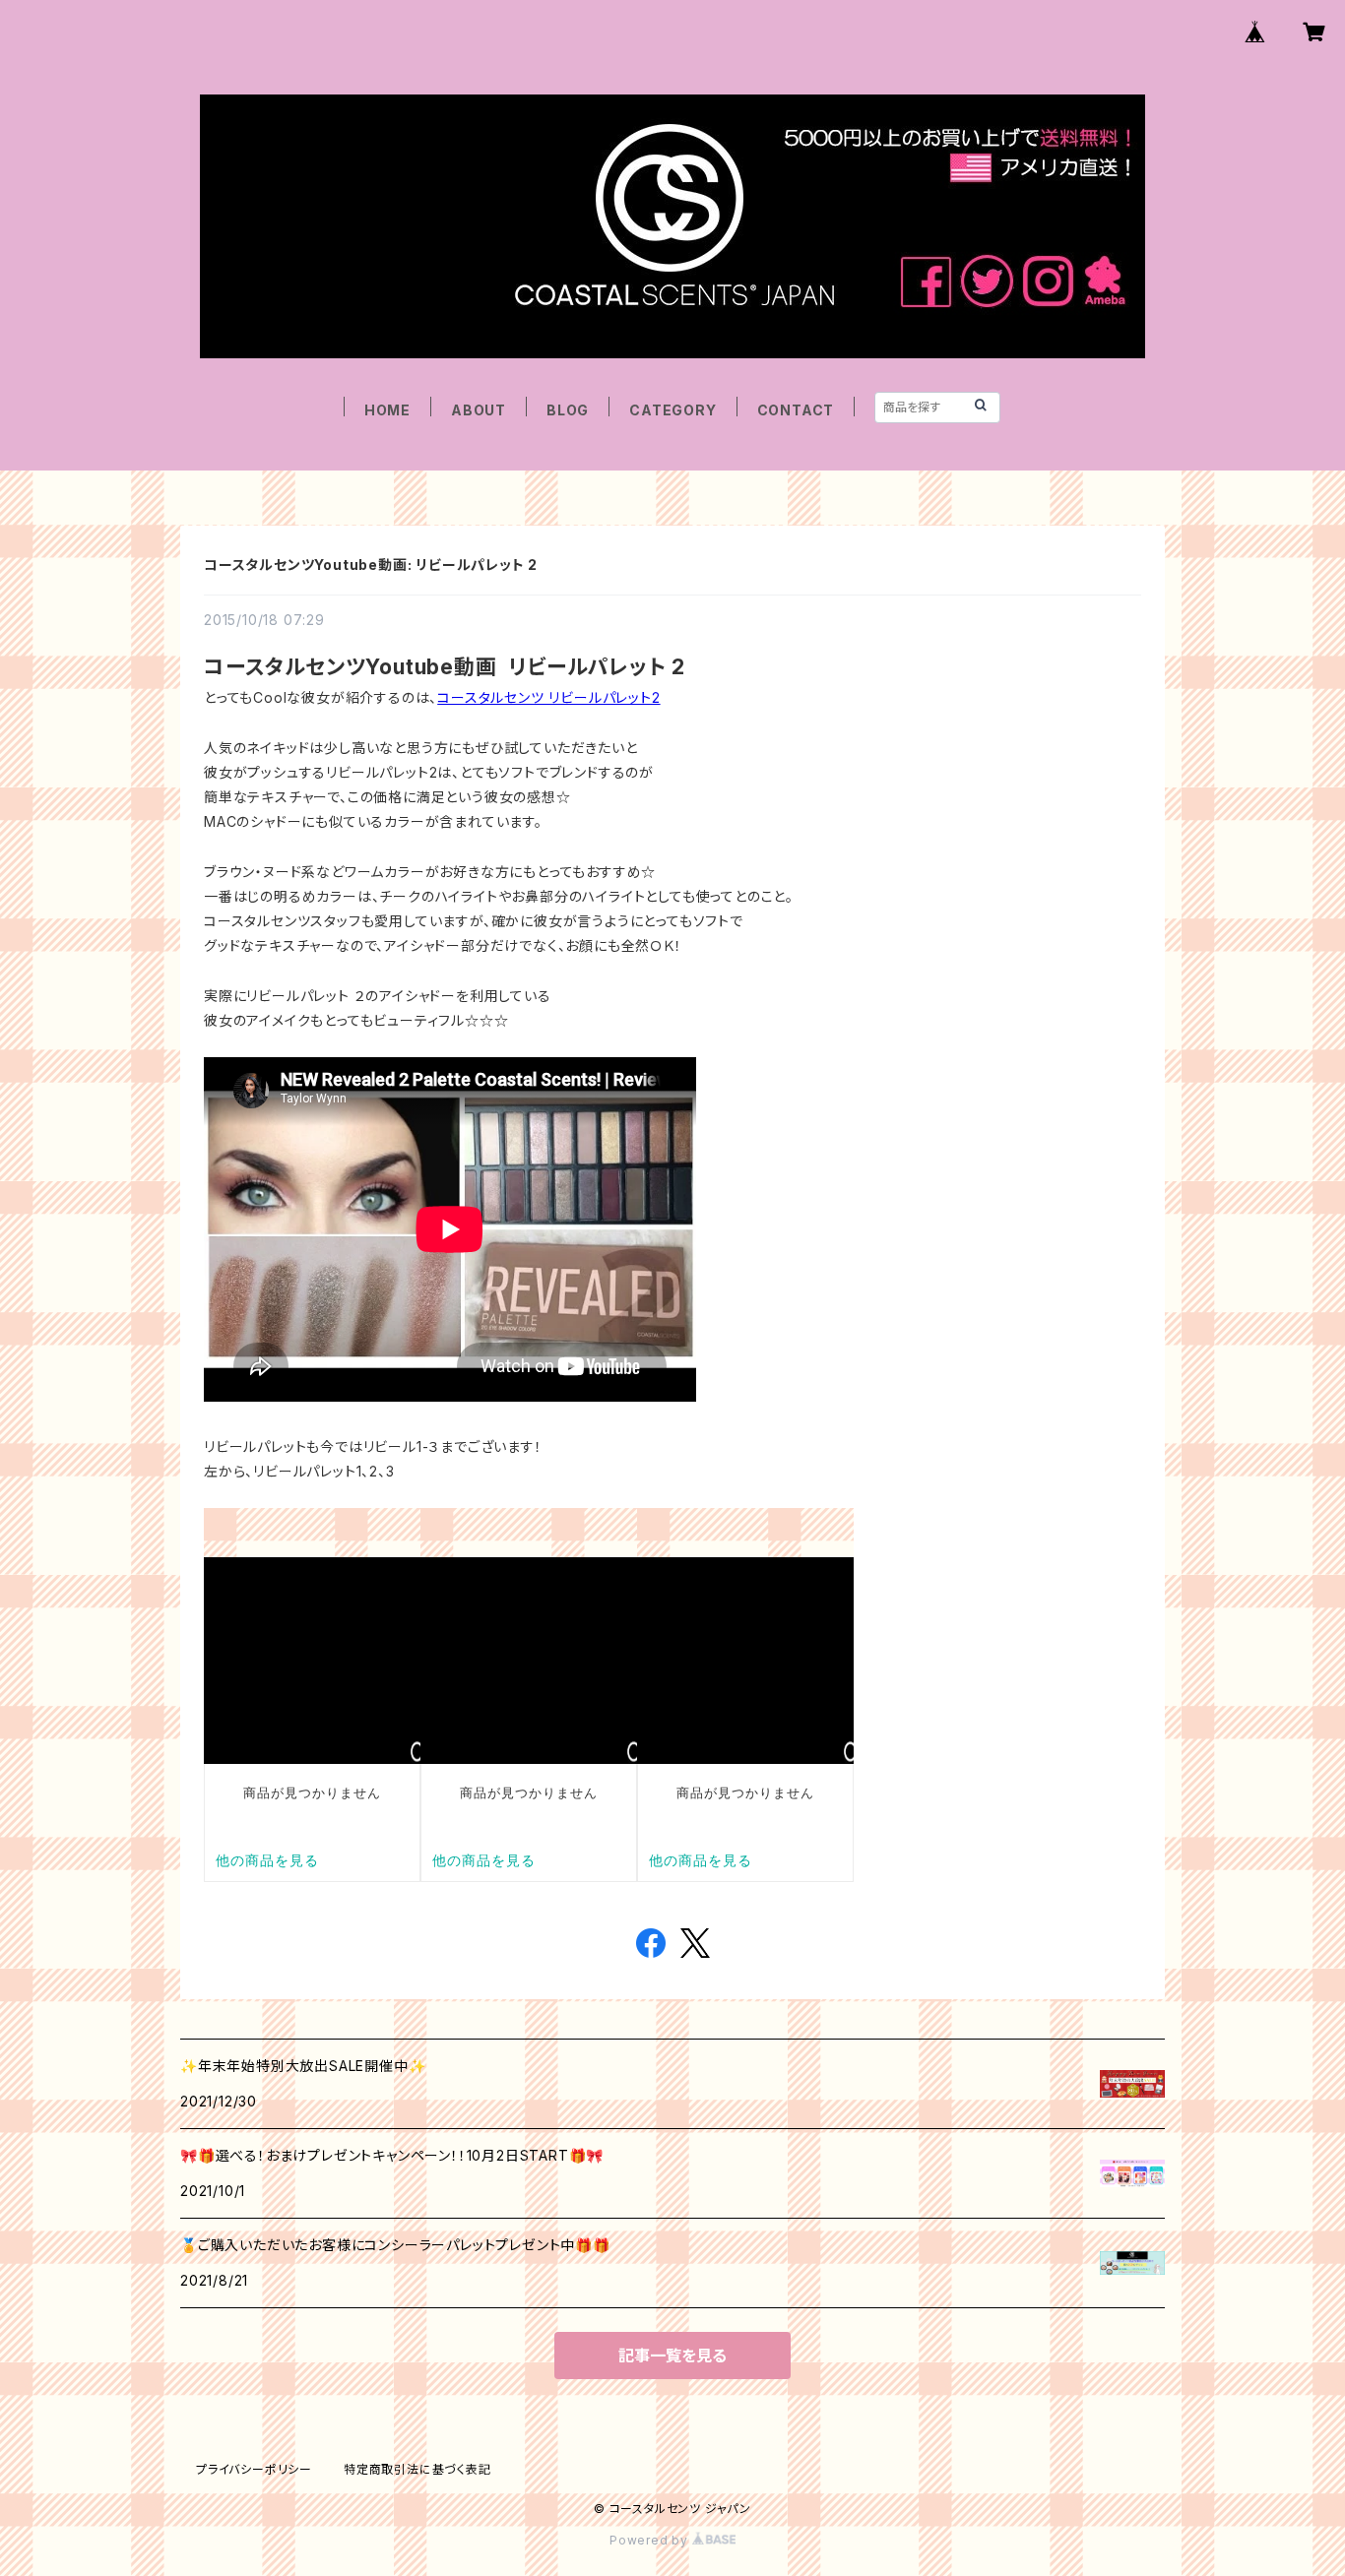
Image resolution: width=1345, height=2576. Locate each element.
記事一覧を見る (672, 2356)
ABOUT (479, 410)
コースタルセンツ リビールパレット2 (548, 697)
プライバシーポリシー (254, 2469)
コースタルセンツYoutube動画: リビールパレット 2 (371, 565)
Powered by (651, 2540)
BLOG (568, 410)
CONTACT (796, 410)
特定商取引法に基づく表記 (417, 2469)
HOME (387, 410)
